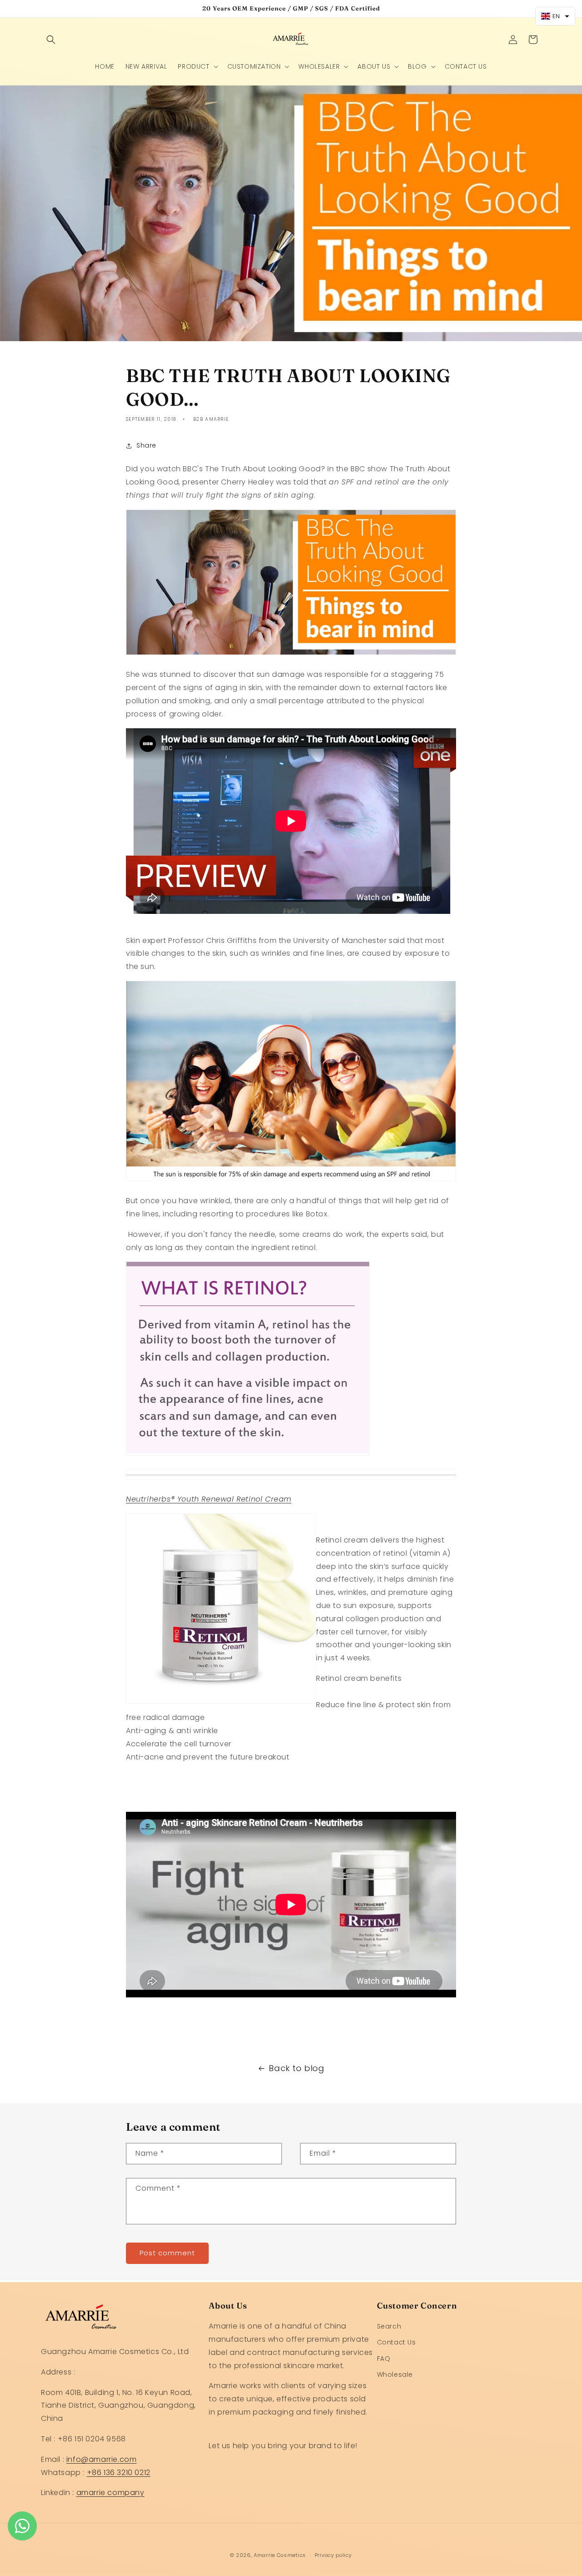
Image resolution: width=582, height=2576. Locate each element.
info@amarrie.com (102, 2459)
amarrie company (110, 2493)
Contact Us (396, 2343)
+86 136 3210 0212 (119, 2473)
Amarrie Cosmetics (280, 2555)
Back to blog (296, 2068)
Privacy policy (333, 2555)
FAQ (384, 2359)
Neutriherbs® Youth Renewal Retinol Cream (209, 1499)
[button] (51, 40)
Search (389, 2327)
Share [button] (146, 446)
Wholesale (395, 2374)
